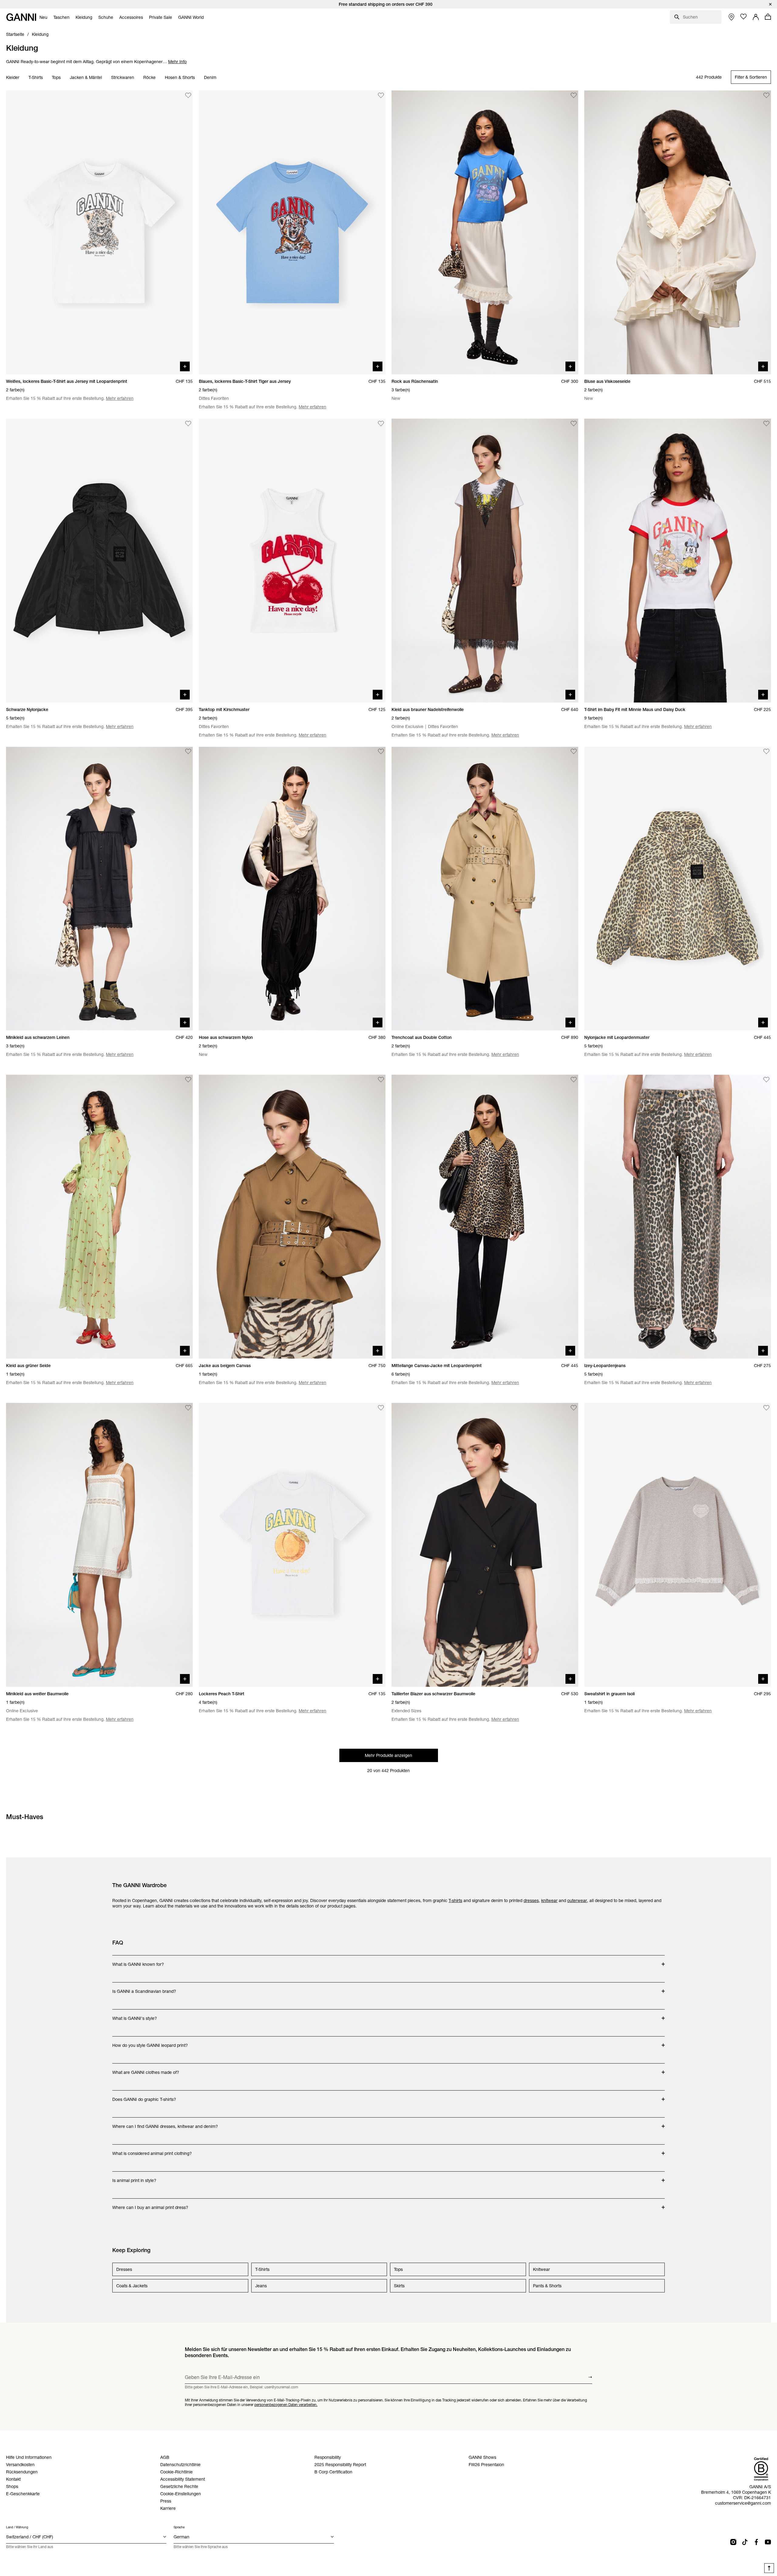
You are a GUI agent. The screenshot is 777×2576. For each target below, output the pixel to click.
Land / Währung (17, 2527)
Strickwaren (123, 77)
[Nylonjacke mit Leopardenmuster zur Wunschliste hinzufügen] (766, 752)
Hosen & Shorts (180, 77)
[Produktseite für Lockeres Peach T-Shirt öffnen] (292, 1545)
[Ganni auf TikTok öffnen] (745, 2542)
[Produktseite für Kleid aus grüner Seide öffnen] (99, 1217)
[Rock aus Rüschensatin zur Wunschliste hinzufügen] (574, 95)
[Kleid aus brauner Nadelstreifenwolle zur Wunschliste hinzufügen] (574, 424)
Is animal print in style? (143, 2177)
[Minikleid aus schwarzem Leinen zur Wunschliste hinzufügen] (188, 752)
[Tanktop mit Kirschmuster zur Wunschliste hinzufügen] (381, 424)
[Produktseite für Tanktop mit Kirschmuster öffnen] (292, 561)
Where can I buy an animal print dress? (150, 2204)
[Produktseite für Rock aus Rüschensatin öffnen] (485, 232)
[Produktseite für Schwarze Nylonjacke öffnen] (99, 561)
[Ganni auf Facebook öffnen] (756, 2542)
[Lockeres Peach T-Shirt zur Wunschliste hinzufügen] (381, 1408)
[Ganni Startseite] (21, 17)
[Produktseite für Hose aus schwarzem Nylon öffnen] (292, 889)
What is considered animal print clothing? (152, 2150)
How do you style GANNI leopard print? (150, 2042)
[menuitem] (43, 17)
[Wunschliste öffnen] (744, 17)
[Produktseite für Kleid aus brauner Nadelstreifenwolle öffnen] (485, 561)
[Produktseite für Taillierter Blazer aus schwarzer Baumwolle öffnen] (485, 1545)
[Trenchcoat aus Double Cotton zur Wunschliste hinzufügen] (574, 752)
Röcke (149, 77)
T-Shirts (36, 77)
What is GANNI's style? (143, 2015)
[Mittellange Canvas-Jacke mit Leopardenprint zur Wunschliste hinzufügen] (574, 1080)
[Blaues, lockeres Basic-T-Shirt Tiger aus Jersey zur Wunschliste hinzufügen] (381, 95)
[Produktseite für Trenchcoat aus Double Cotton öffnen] (485, 889)
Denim (210, 77)
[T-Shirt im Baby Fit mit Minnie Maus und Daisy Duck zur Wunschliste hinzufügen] (766, 424)
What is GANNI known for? (143, 1961)
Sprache (179, 2527)
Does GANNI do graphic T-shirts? (144, 2096)
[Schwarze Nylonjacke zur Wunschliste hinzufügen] (188, 424)
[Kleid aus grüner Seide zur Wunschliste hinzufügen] (188, 1080)
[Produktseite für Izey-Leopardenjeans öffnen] (678, 1217)
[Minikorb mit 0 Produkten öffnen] (768, 17)
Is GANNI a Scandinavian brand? (144, 1988)
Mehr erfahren (120, 398)
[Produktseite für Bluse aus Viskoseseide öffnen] (678, 232)
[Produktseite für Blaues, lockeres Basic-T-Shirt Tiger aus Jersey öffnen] (292, 232)
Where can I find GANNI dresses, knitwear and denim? (165, 2123)
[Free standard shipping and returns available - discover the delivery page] (388, 4)
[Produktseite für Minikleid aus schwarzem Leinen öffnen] (99, 889)
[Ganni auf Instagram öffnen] (733, 2542)
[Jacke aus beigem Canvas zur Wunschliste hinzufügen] (381, 1080)
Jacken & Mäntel (86, 77)
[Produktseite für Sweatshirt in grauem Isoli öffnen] (678, 1545)
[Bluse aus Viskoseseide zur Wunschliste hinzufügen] (766, 95)
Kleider (13, 77)
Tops (56, 77)
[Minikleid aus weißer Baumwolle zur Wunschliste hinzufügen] (188, 1408)
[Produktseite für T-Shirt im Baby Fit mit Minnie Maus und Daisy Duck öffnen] (678, 561)
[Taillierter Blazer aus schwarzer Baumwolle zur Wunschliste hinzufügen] (574, 1408)
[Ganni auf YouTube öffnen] (768, 2542)
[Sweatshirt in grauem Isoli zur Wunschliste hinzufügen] (766, 1408)
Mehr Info (177, 62)
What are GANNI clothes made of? (146, 2069)
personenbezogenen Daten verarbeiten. (286, 2405)
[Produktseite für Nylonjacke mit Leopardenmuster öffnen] (678, 889)
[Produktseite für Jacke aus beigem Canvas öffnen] (292, 1217)
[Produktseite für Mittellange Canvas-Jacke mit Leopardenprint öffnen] (485, 1217)
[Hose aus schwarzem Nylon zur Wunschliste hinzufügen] (381, 752)
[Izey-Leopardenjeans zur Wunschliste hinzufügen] (766, 1080)
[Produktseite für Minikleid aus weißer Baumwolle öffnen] (99, 1545)
